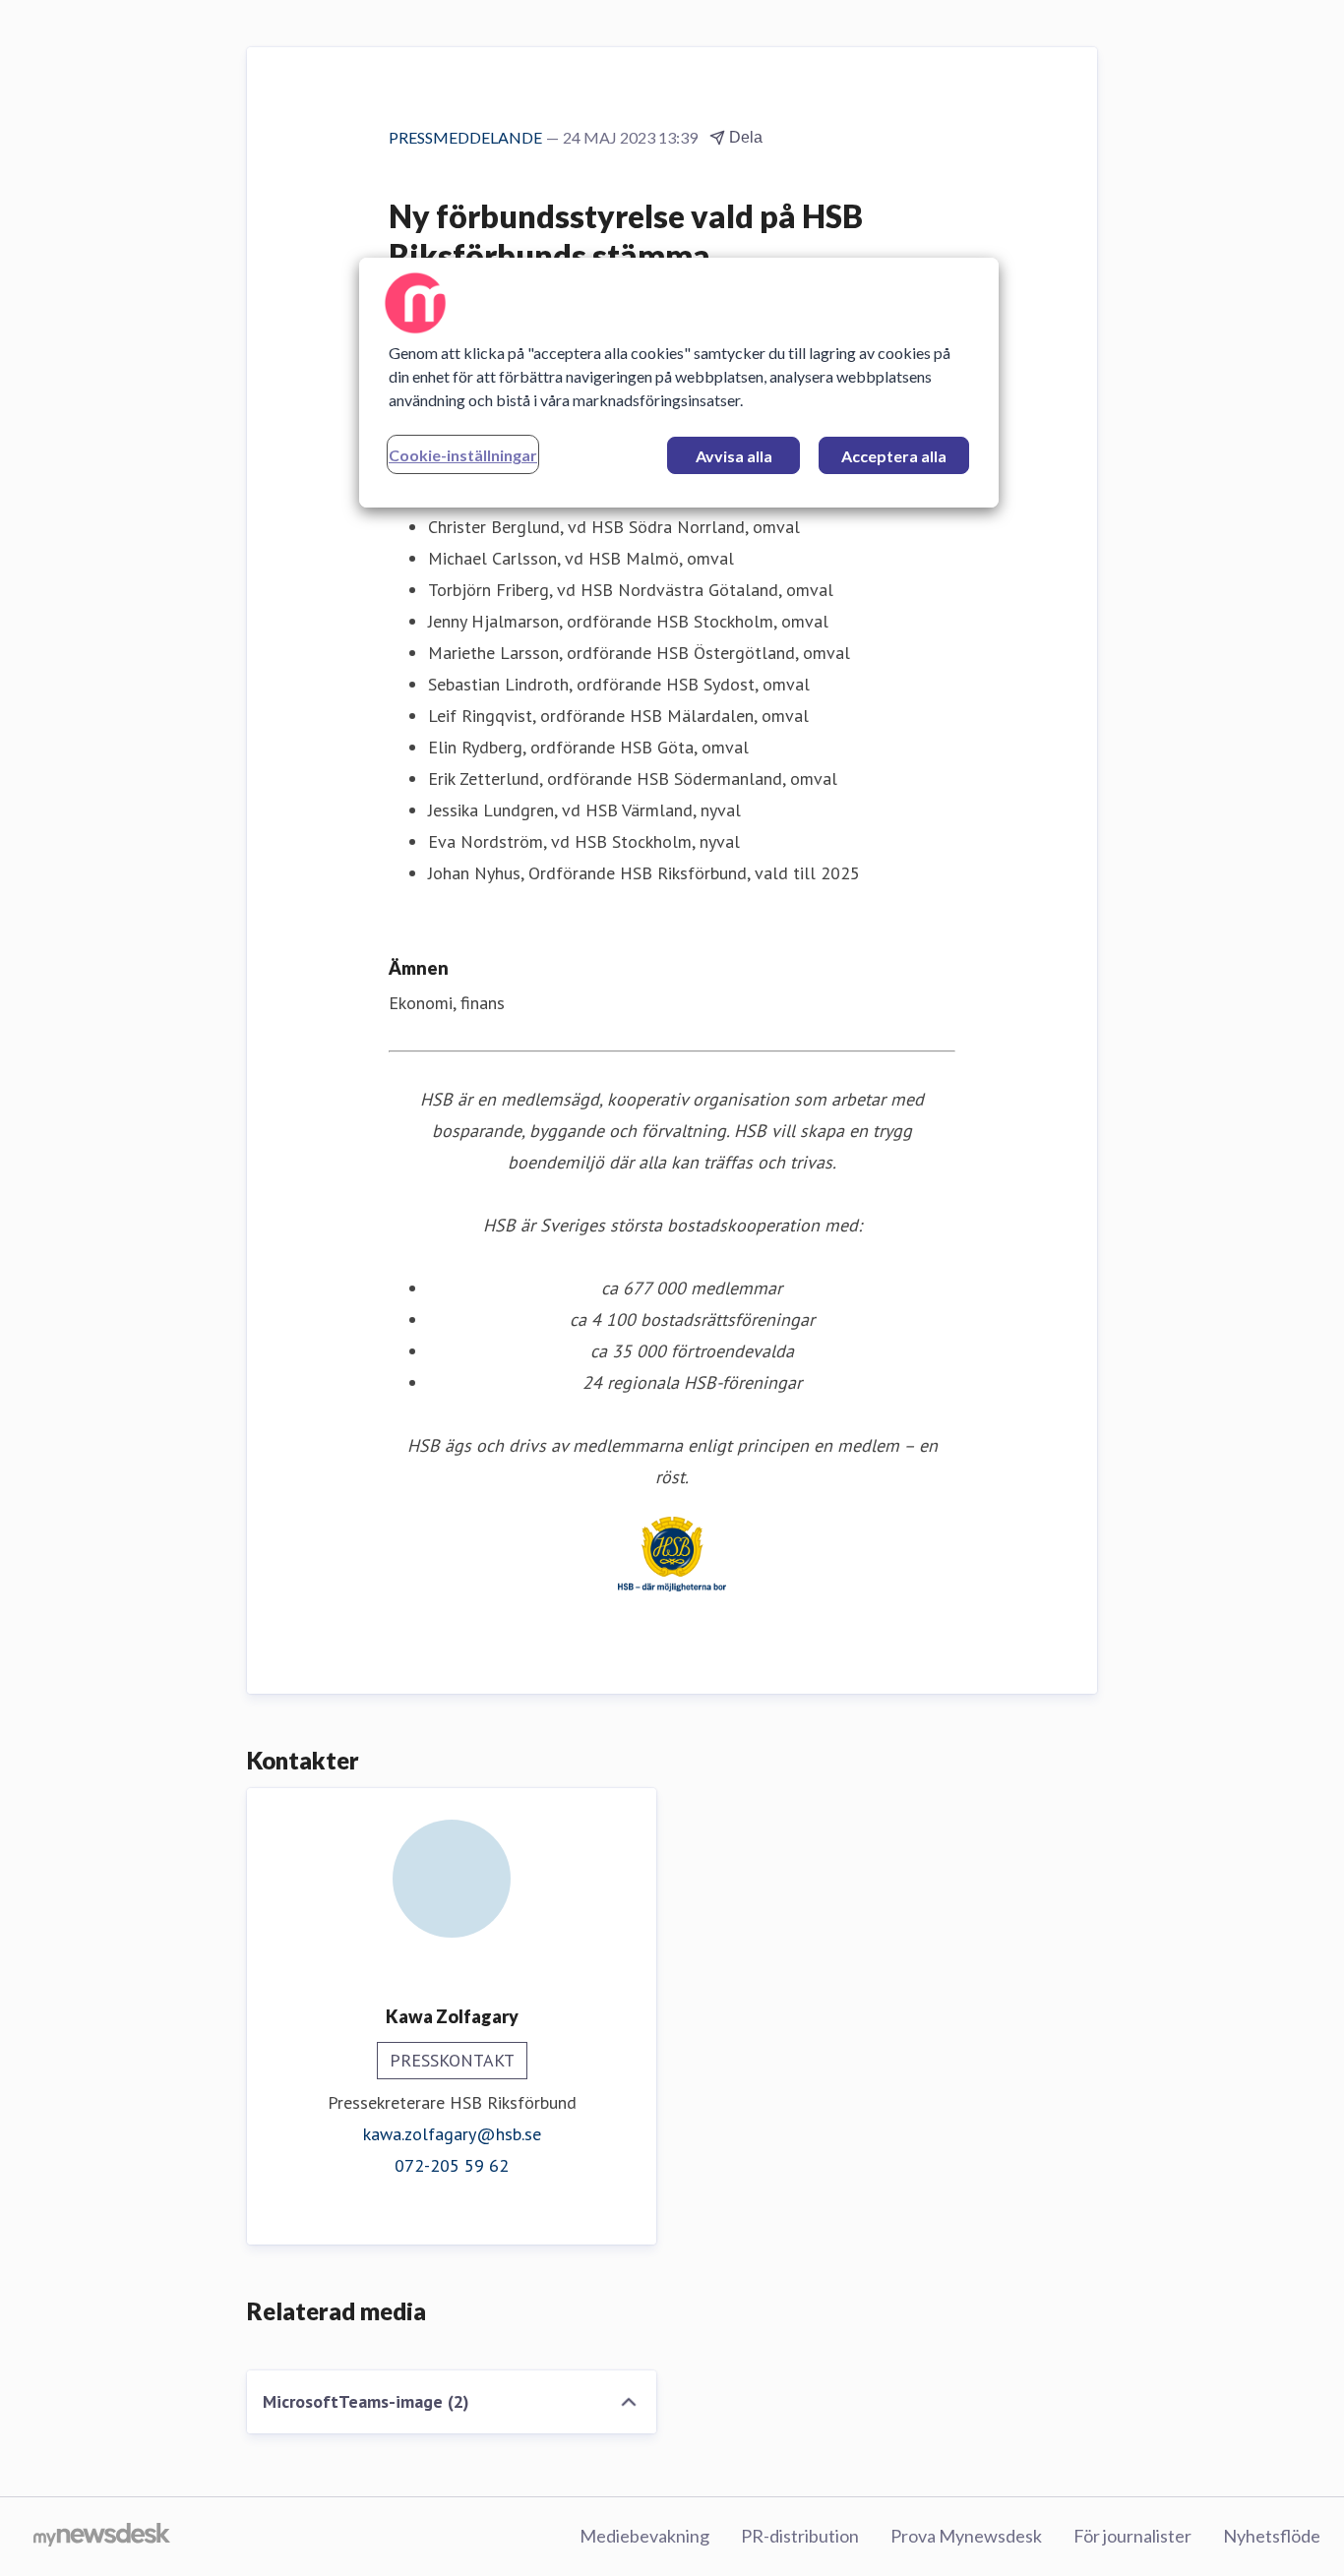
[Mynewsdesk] (102, 2537)
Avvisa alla (734, 456)
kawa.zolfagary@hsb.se (452, 2134)
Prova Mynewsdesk (966, 2536)
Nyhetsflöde (1272, 2536)
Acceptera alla (894, 456)
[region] (679, 383)
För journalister (1132, 2536)
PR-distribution (800, 2536)
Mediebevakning (644, 2536)
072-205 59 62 (452, 2165)
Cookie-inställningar (463, 455)
